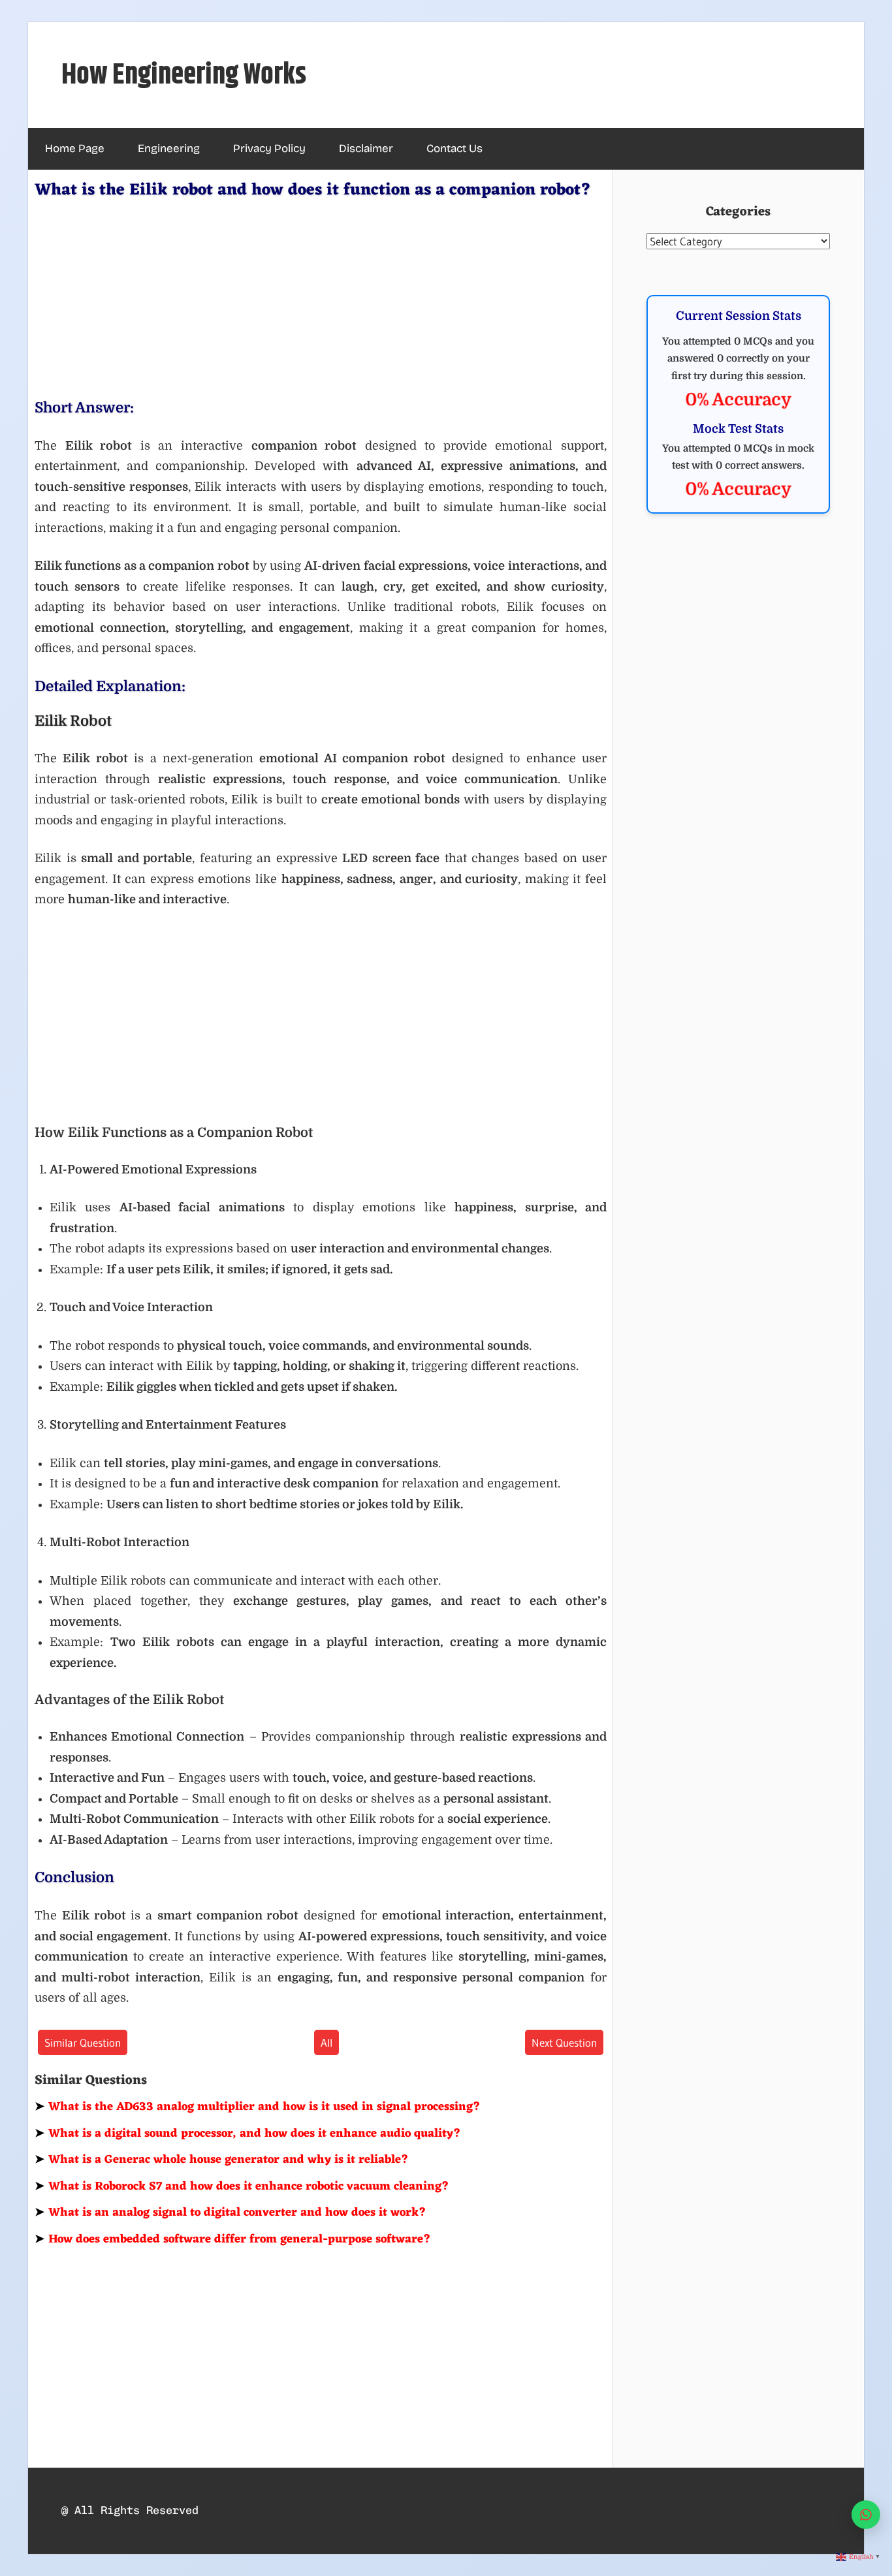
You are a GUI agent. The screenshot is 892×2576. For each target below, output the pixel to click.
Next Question (564, 2042)
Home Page (75, 148)
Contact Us (454, 148)
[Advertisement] (321, 296)
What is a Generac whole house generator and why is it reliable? (222, 2160)
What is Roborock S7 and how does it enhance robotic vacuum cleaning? (242, 2186)
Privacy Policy (269, 148)
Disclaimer (366, 148)
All (327, 2042)
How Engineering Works (184, 75)
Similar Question (83, 2042)
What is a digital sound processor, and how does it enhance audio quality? (248, 2134)
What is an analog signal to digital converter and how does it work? (231, 2212)
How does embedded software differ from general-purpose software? (233, 2239)
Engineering (169, 148)
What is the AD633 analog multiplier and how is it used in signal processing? (258, 2107)
